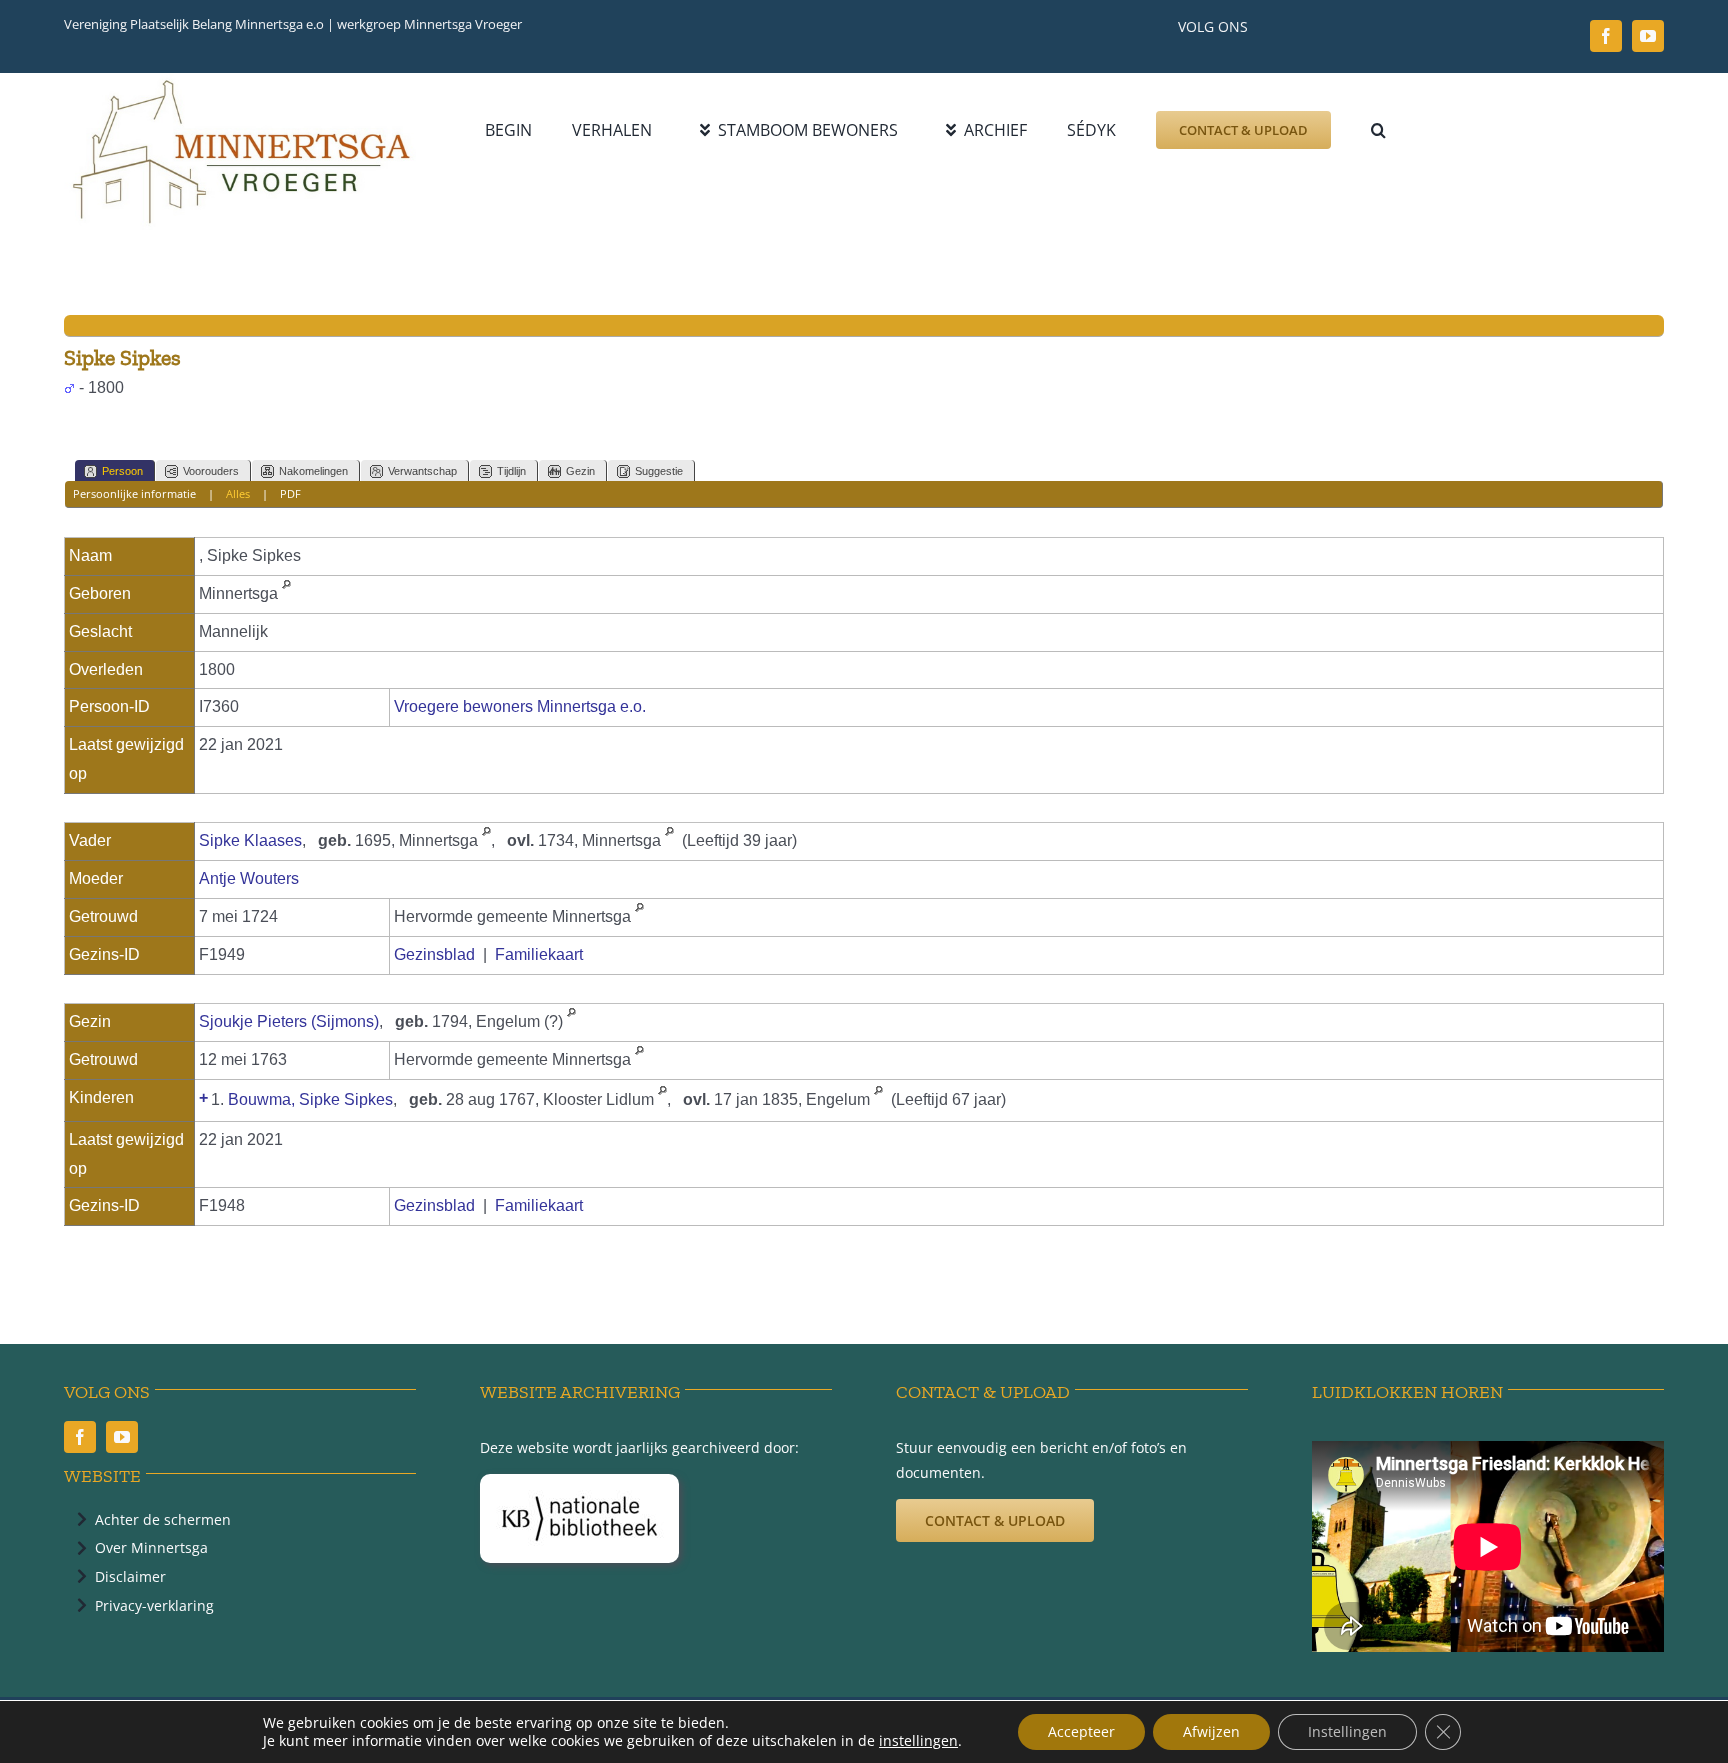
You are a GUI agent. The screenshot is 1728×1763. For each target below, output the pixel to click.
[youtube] (1648, 36)
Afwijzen (1211, 1731)
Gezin (580, 471)
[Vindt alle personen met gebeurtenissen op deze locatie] (286, 593)
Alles (238, 493)
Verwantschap (422, 471)
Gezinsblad (434, 954)
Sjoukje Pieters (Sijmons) (289, 1021)
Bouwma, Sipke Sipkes (310, 1099)
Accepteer (1081, 1731)
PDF (290, 493)
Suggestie (659, 471)
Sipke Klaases (250, 840)
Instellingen (1347, 1731)
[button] (1378, 130)
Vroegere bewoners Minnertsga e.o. (520, 706)
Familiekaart (539, 954)
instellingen (918, 1741)
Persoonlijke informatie (134, 493)
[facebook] (1606, 36)
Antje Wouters (249, 878)
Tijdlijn (511, 471)
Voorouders (211, 471)
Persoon (122, 471)
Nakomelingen (313, 471)
